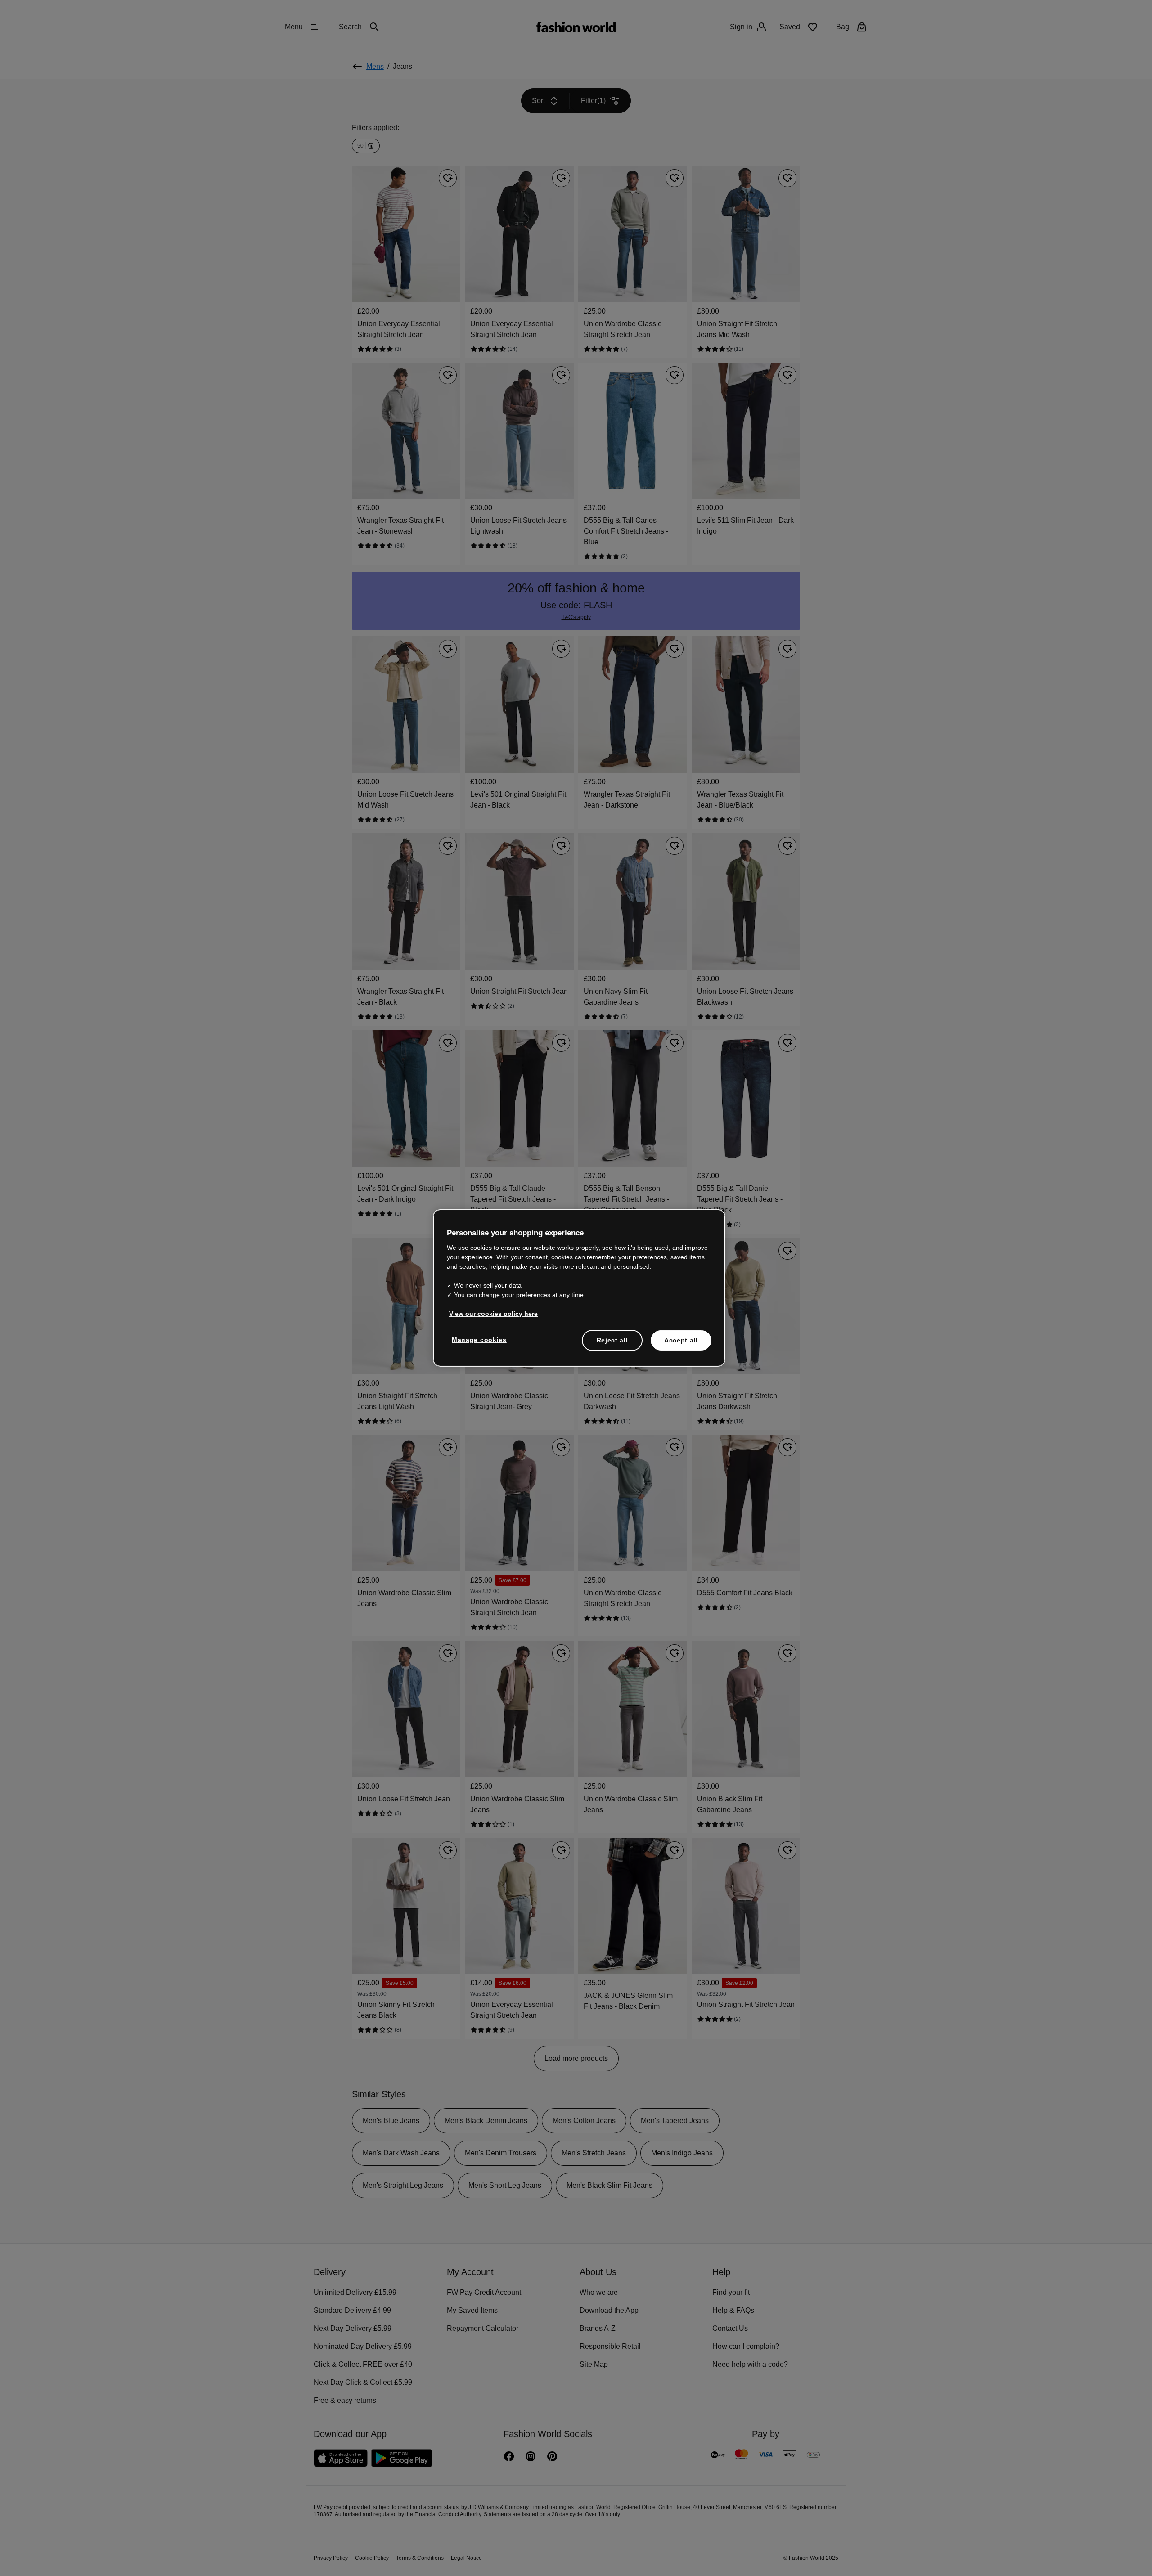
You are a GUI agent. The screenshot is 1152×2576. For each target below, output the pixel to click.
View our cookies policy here (489, 1313)
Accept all (681, 1339)
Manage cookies (477, 1339)
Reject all (612, 1339)
